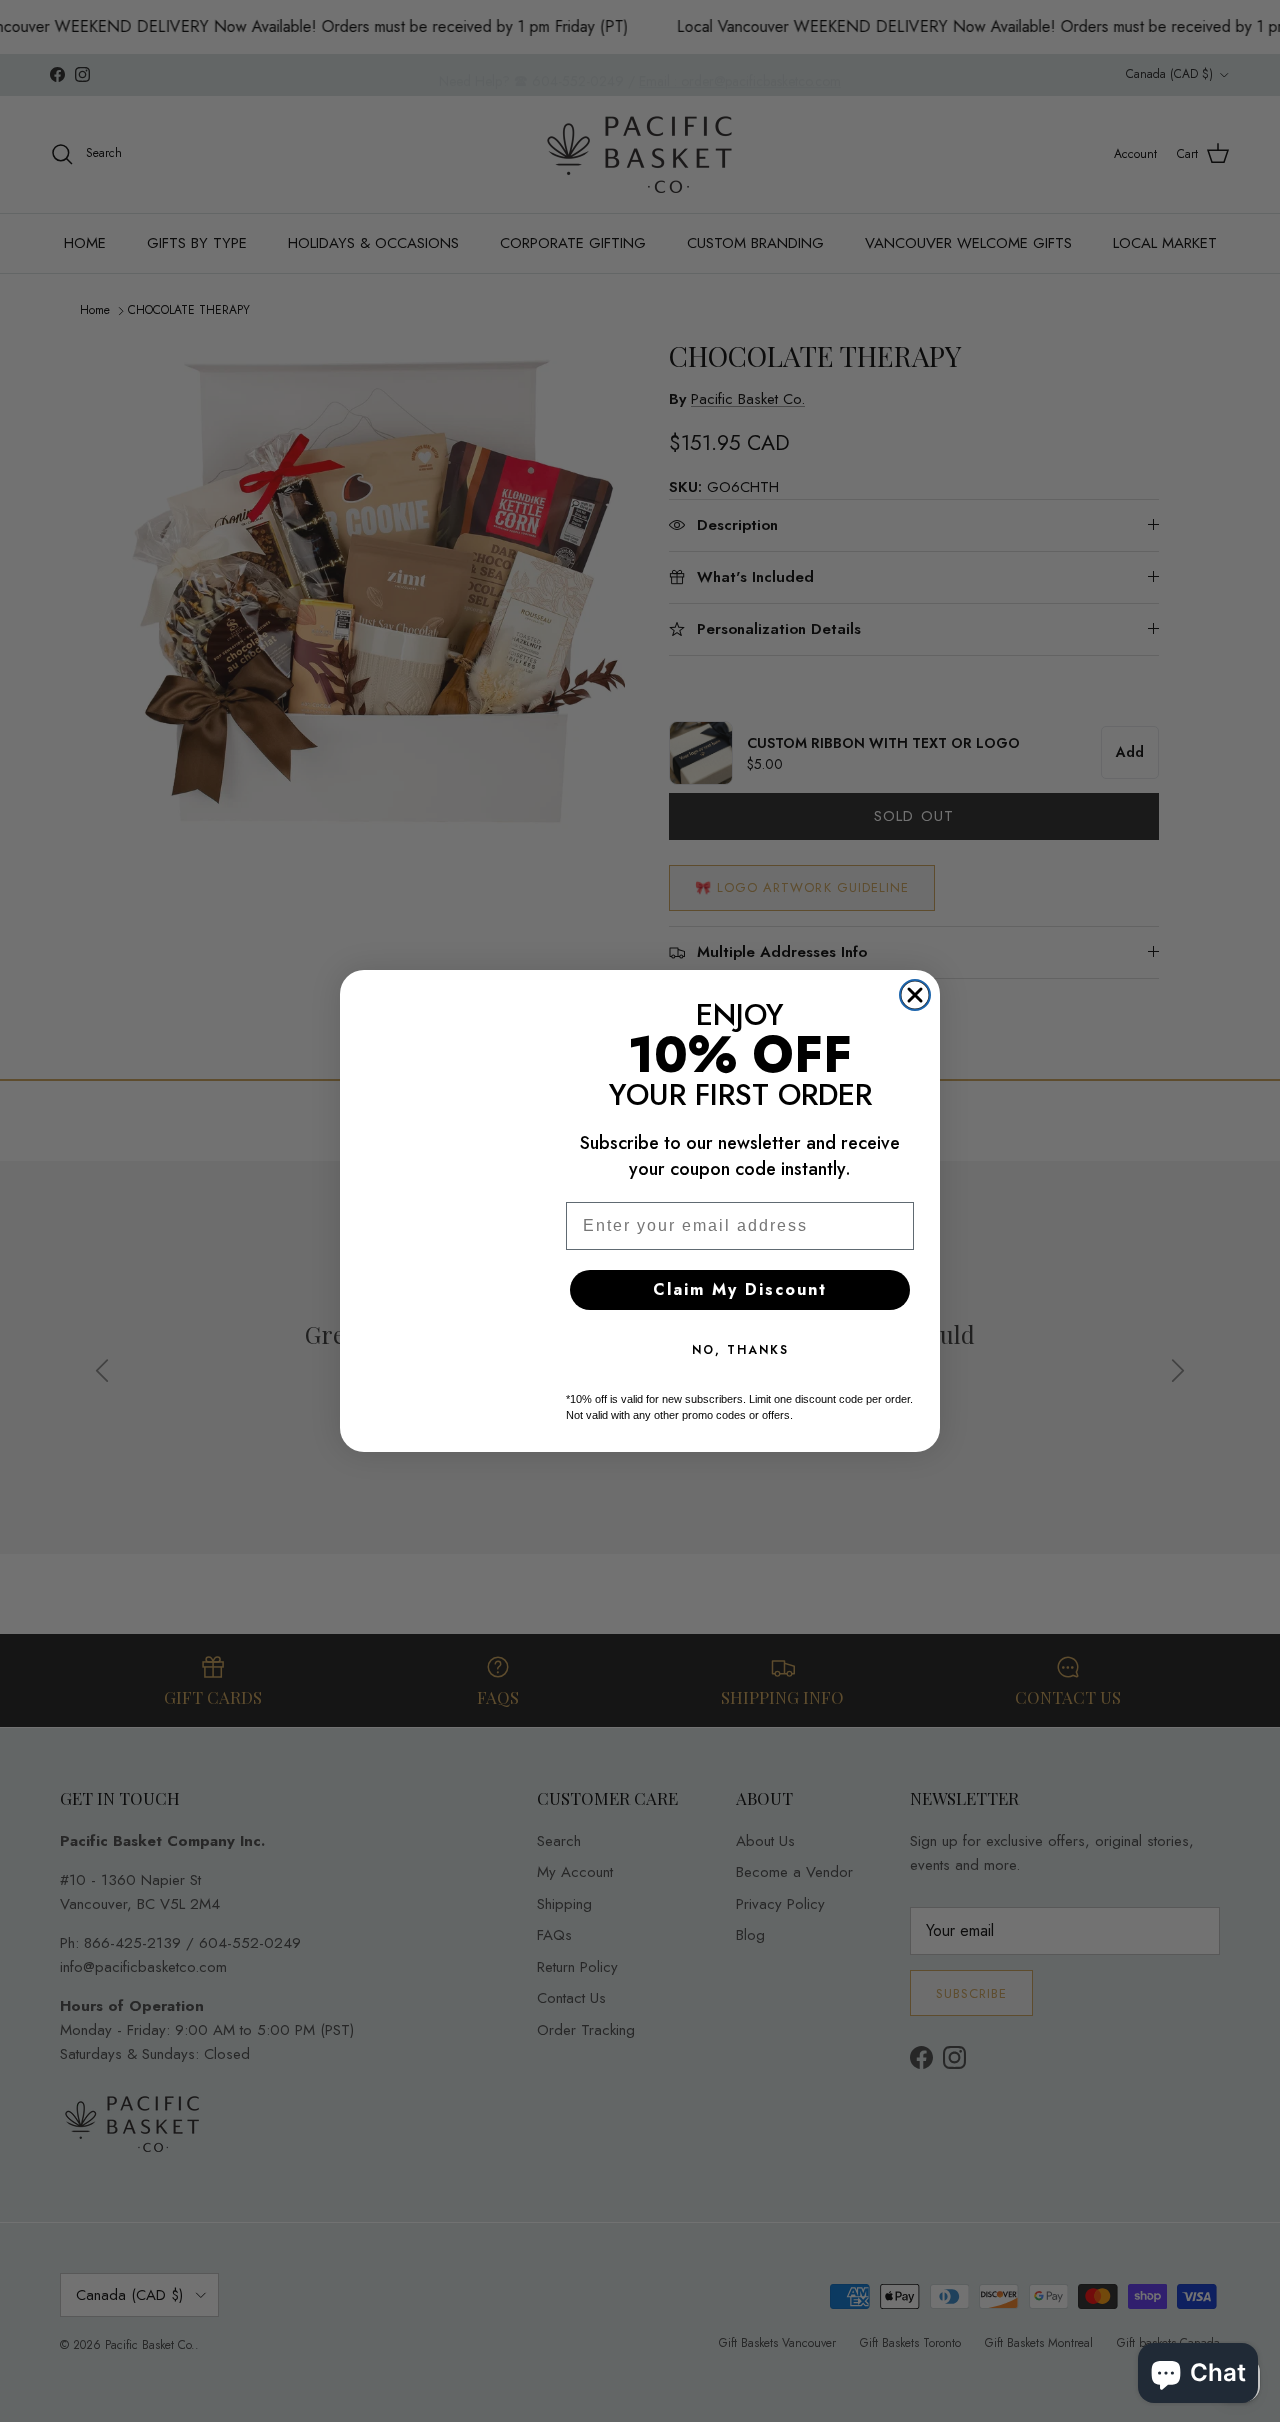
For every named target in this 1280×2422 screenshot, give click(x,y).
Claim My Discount (740, 1289)
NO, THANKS (740, 1350)
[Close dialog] (915, 995)
